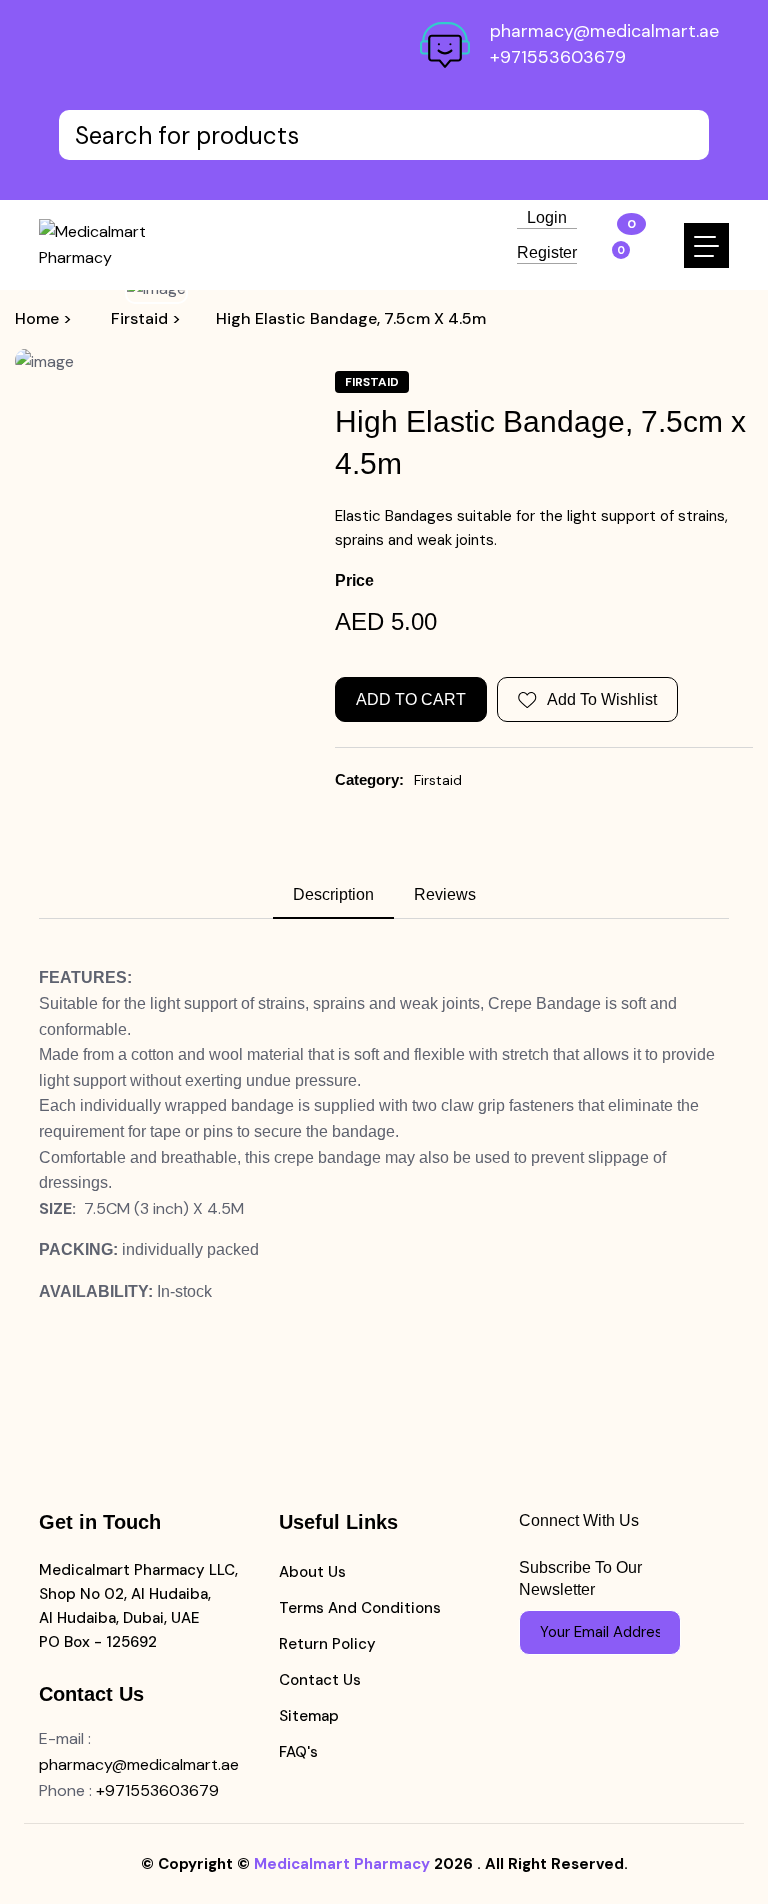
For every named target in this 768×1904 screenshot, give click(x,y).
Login (547, 218)
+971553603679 (558, 57)
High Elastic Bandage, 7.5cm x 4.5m (351, 318)
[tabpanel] (384, 1134)
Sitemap (309, 1716)
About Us (312, 1572)
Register (547, 253)
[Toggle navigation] (706, 245)
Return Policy (327, 1644)
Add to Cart (411, 699)
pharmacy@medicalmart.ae (604, 31)
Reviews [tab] (445, 894)
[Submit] (656, 1632)
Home (37, 318)
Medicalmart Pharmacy (342, 1864)
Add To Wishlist (602, 699)
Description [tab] (333, 894)
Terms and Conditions (360, 1608)
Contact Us (320, 1680)
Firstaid (438, 780)
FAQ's (298, 1752)
